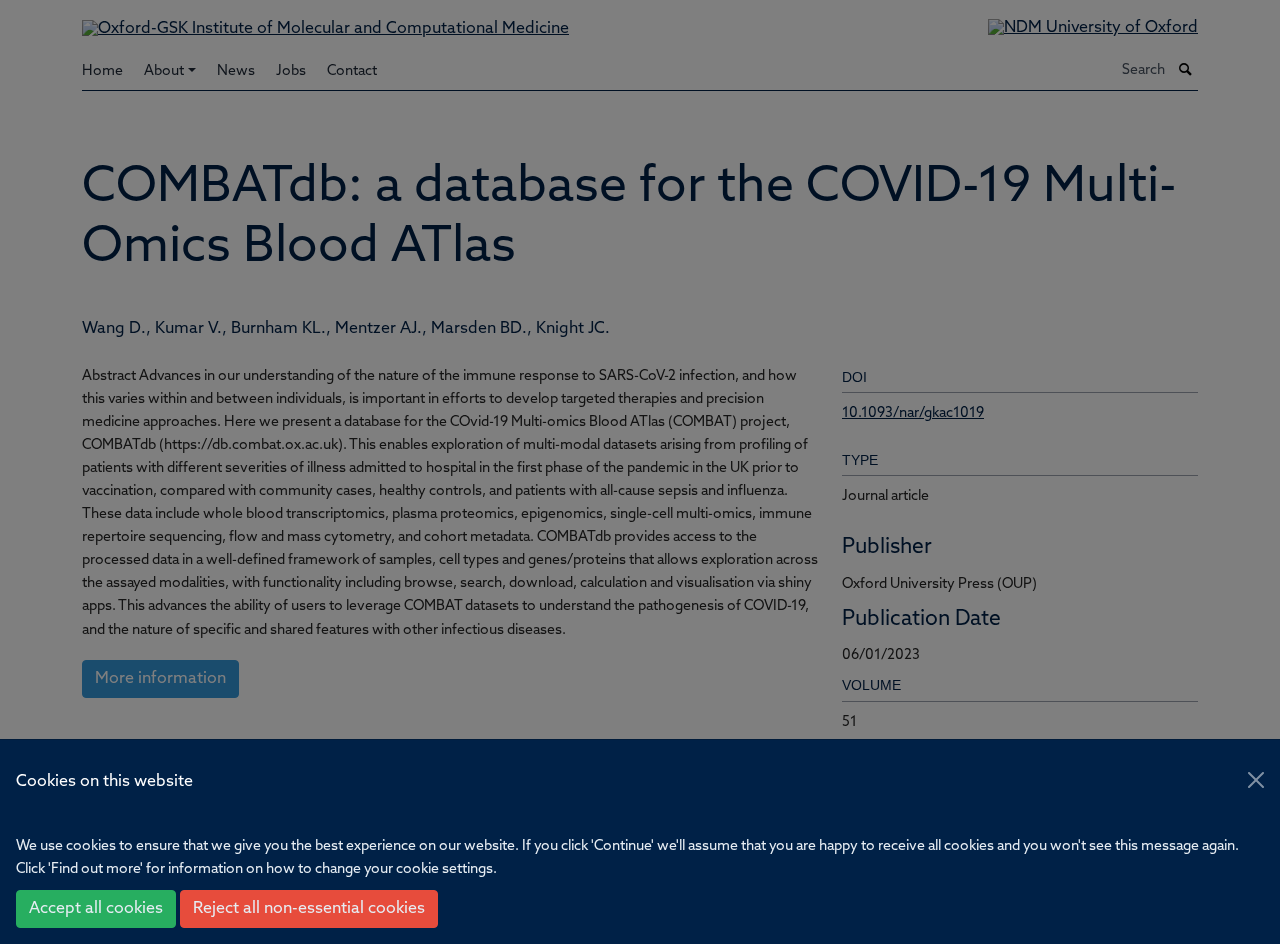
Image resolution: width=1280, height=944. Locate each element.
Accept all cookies (96, 909)
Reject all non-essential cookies (309, 909)
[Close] (1256, 780)
